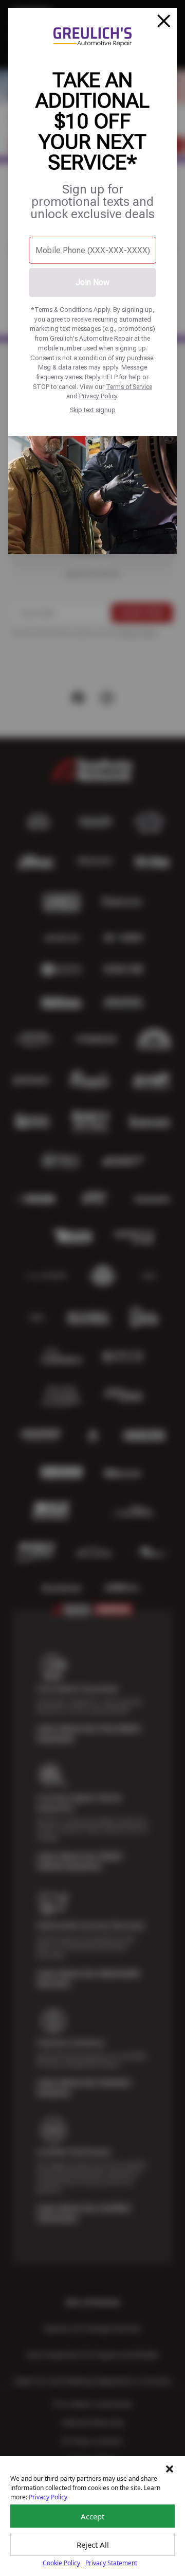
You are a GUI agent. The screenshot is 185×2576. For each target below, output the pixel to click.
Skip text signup (93, 410)
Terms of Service (129, 387)
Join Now (92, 282)
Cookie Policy (61, 2563)
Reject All (93, 2545)
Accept (92, 2516)
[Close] (164, 21)
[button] (170, 2469)
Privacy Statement (111, 2563)
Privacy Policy (98, 396)
